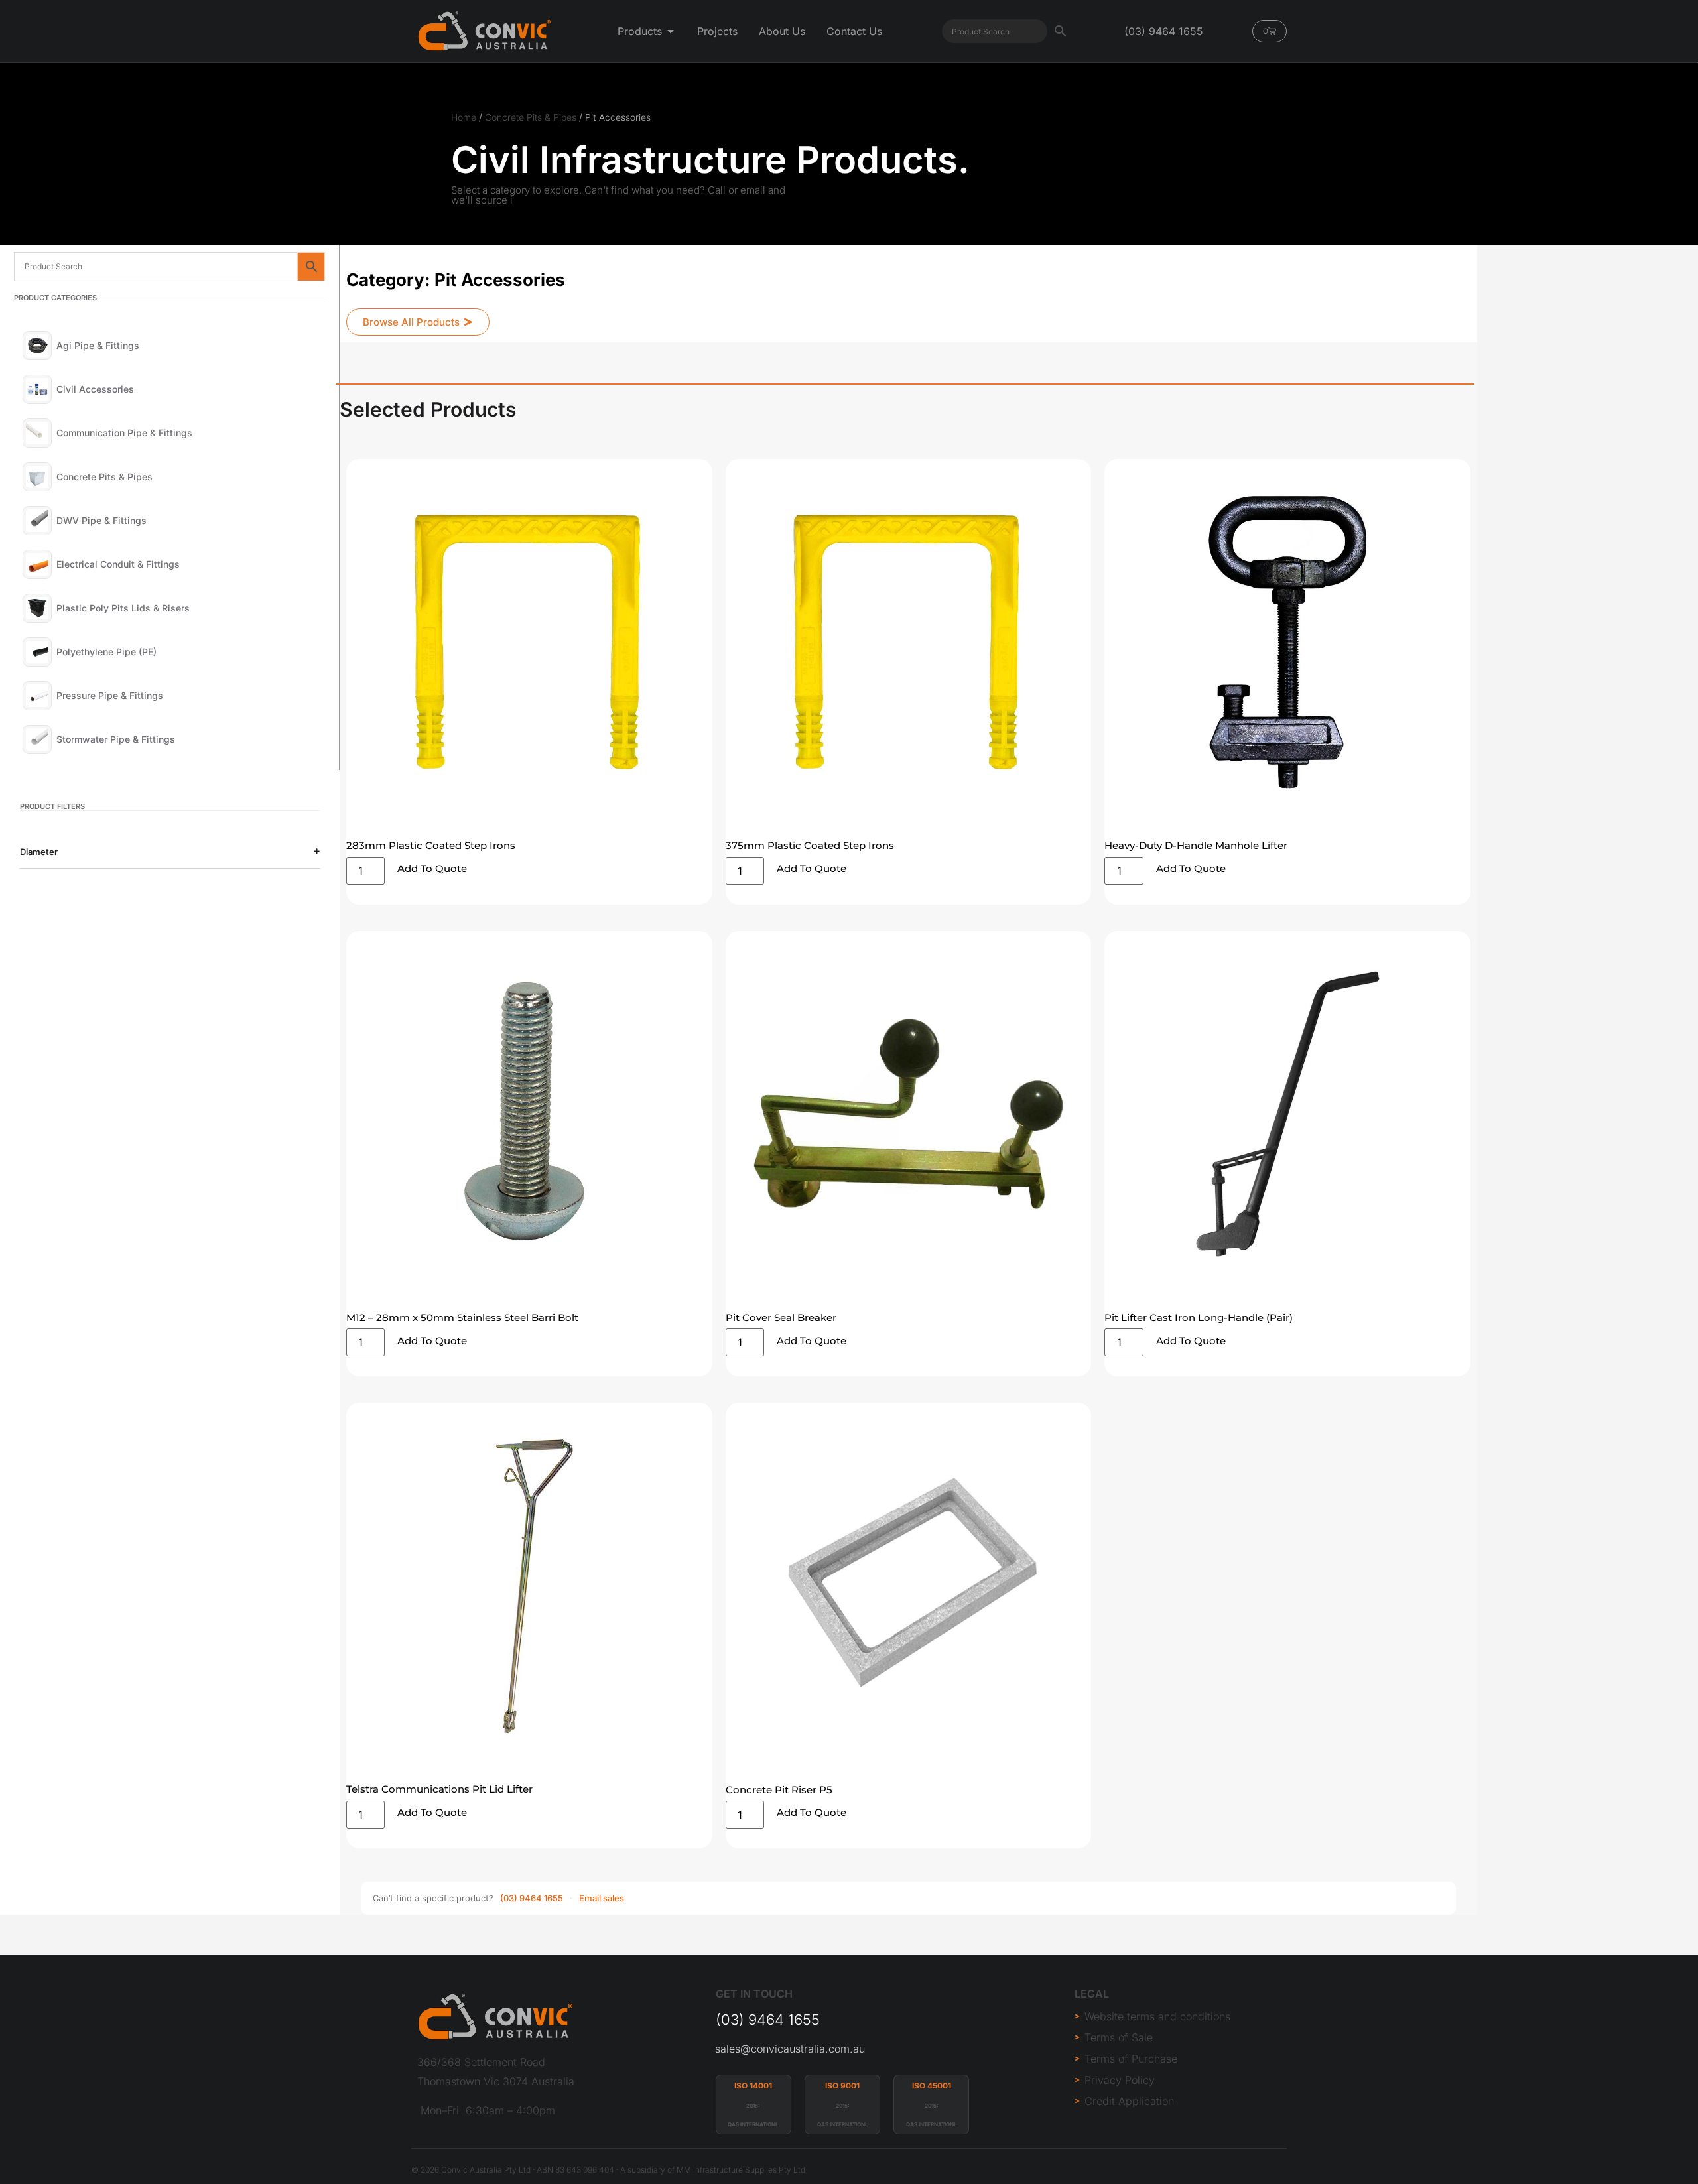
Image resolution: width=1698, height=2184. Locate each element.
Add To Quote (432, 868)
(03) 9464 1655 (532, 1898)
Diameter (39, 852)
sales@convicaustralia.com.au (790, 2049)
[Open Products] (671, 31)
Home (464, 117)
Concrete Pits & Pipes (531, 117)
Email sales (602, 1898)
